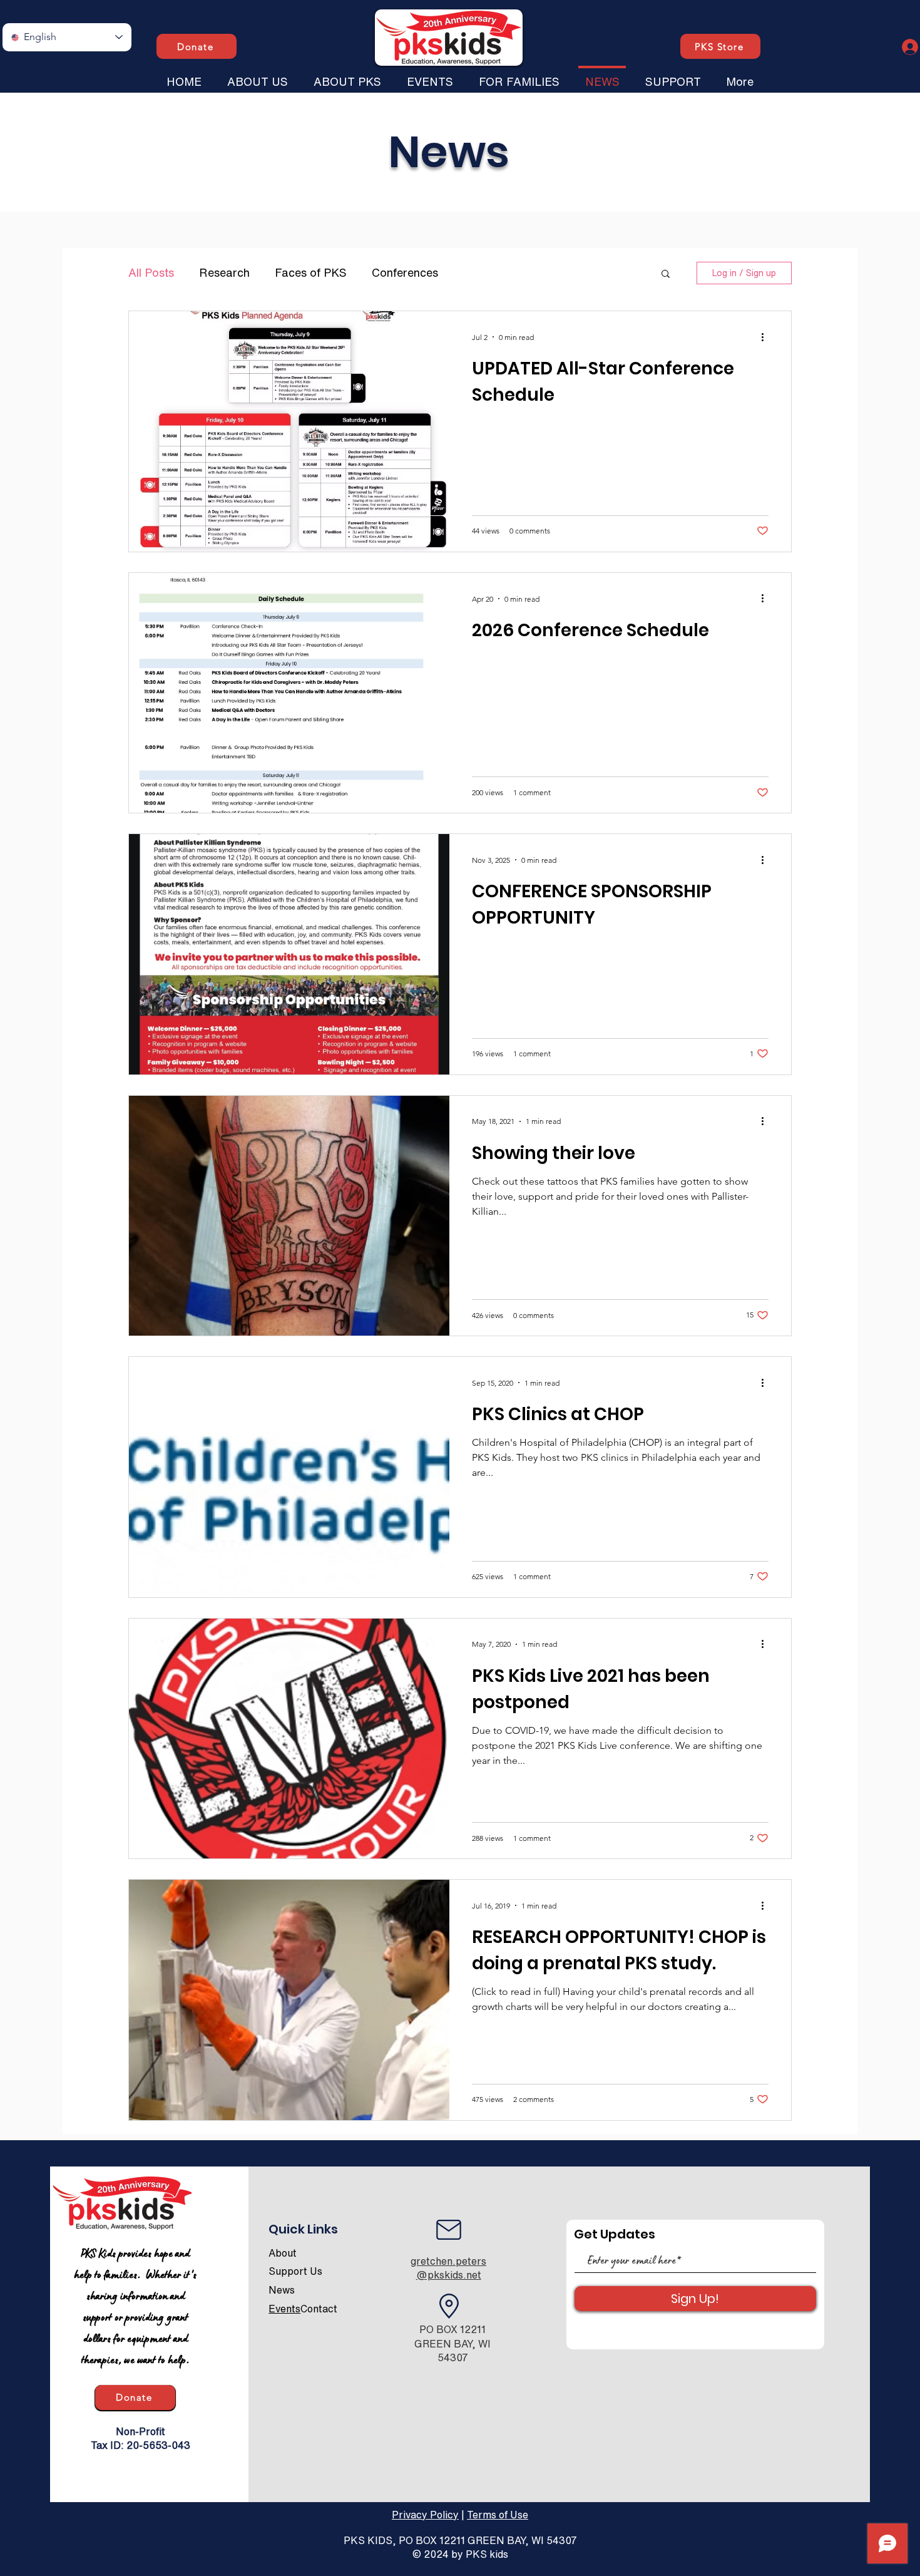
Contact (319, 2309)
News (282, 2290)
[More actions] (767, 337)
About (283, 2253)
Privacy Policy (425, 2515)
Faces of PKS (311, 272)
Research (224, 272)
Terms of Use (498, 2515)
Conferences (405, 272)
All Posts (151, 272)
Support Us (295, 2271)
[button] (257, 76)
